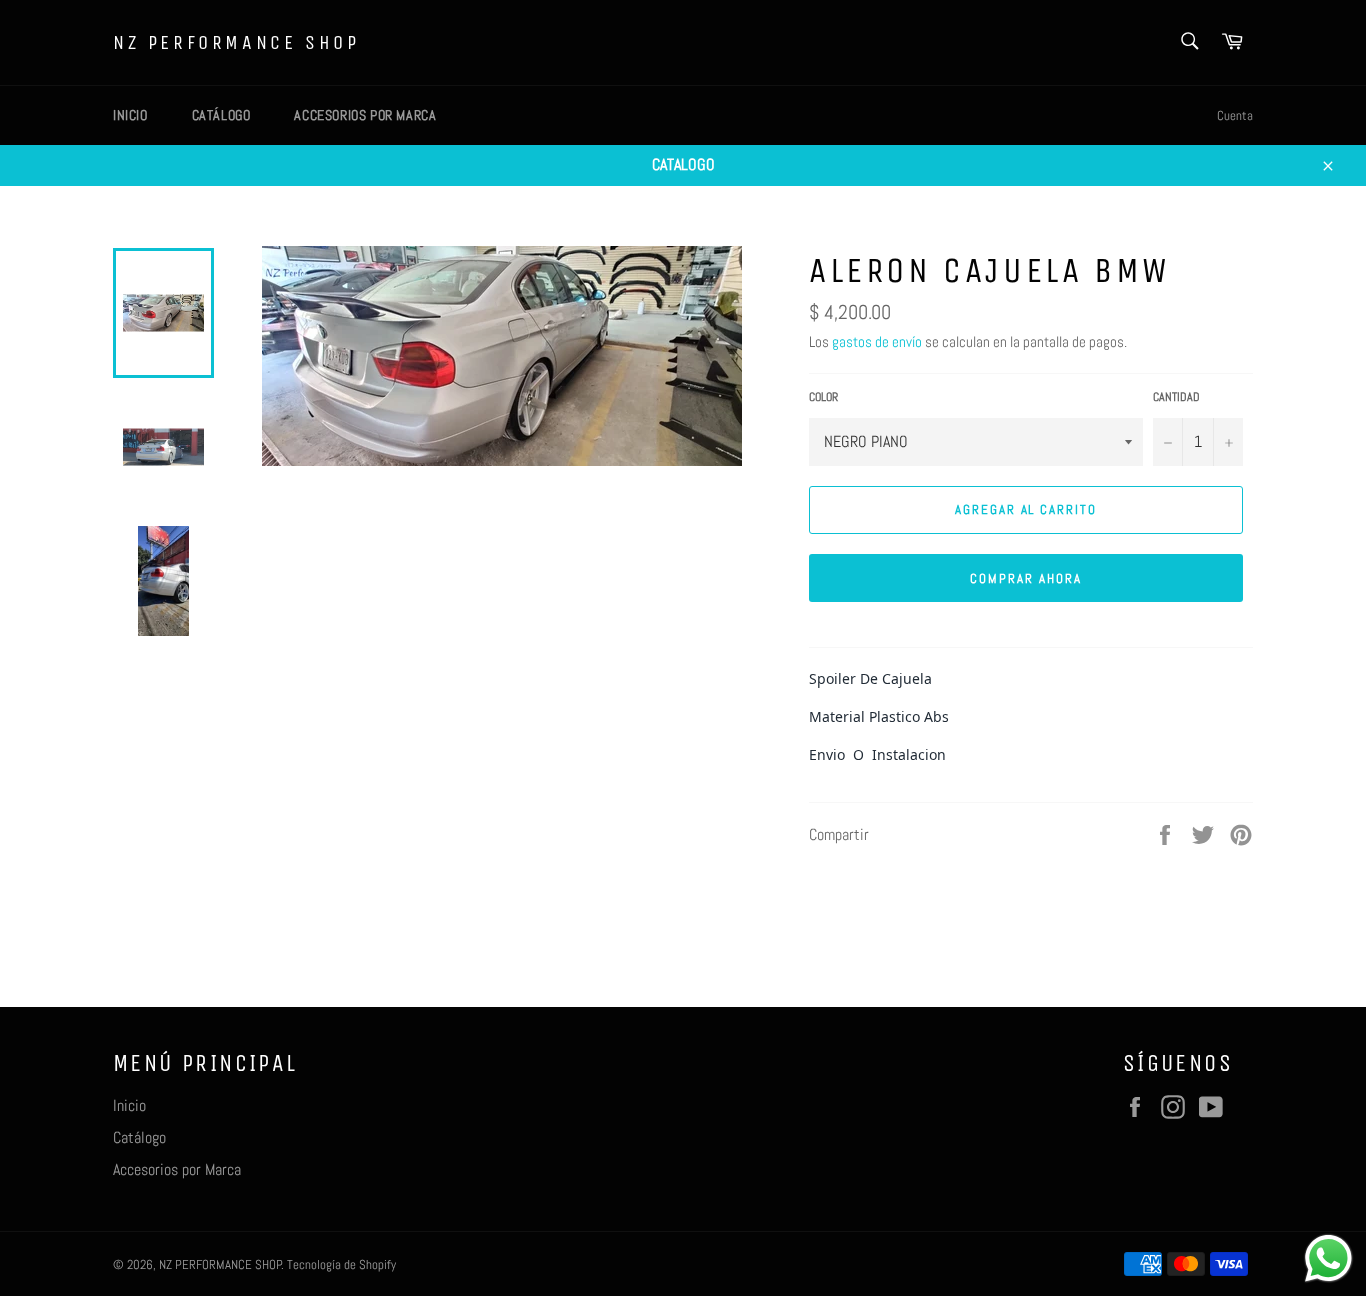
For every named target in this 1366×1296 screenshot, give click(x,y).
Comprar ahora (1025, 578)
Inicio (130, 115)
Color (823, 397)
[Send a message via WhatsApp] (1328, 1258)
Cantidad (1176, 397)
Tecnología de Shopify (341, 1264)
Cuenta (1235, 115)
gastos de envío (877, 341)
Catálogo (221, 115)
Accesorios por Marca (365, 115)
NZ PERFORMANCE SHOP (236, 42)
